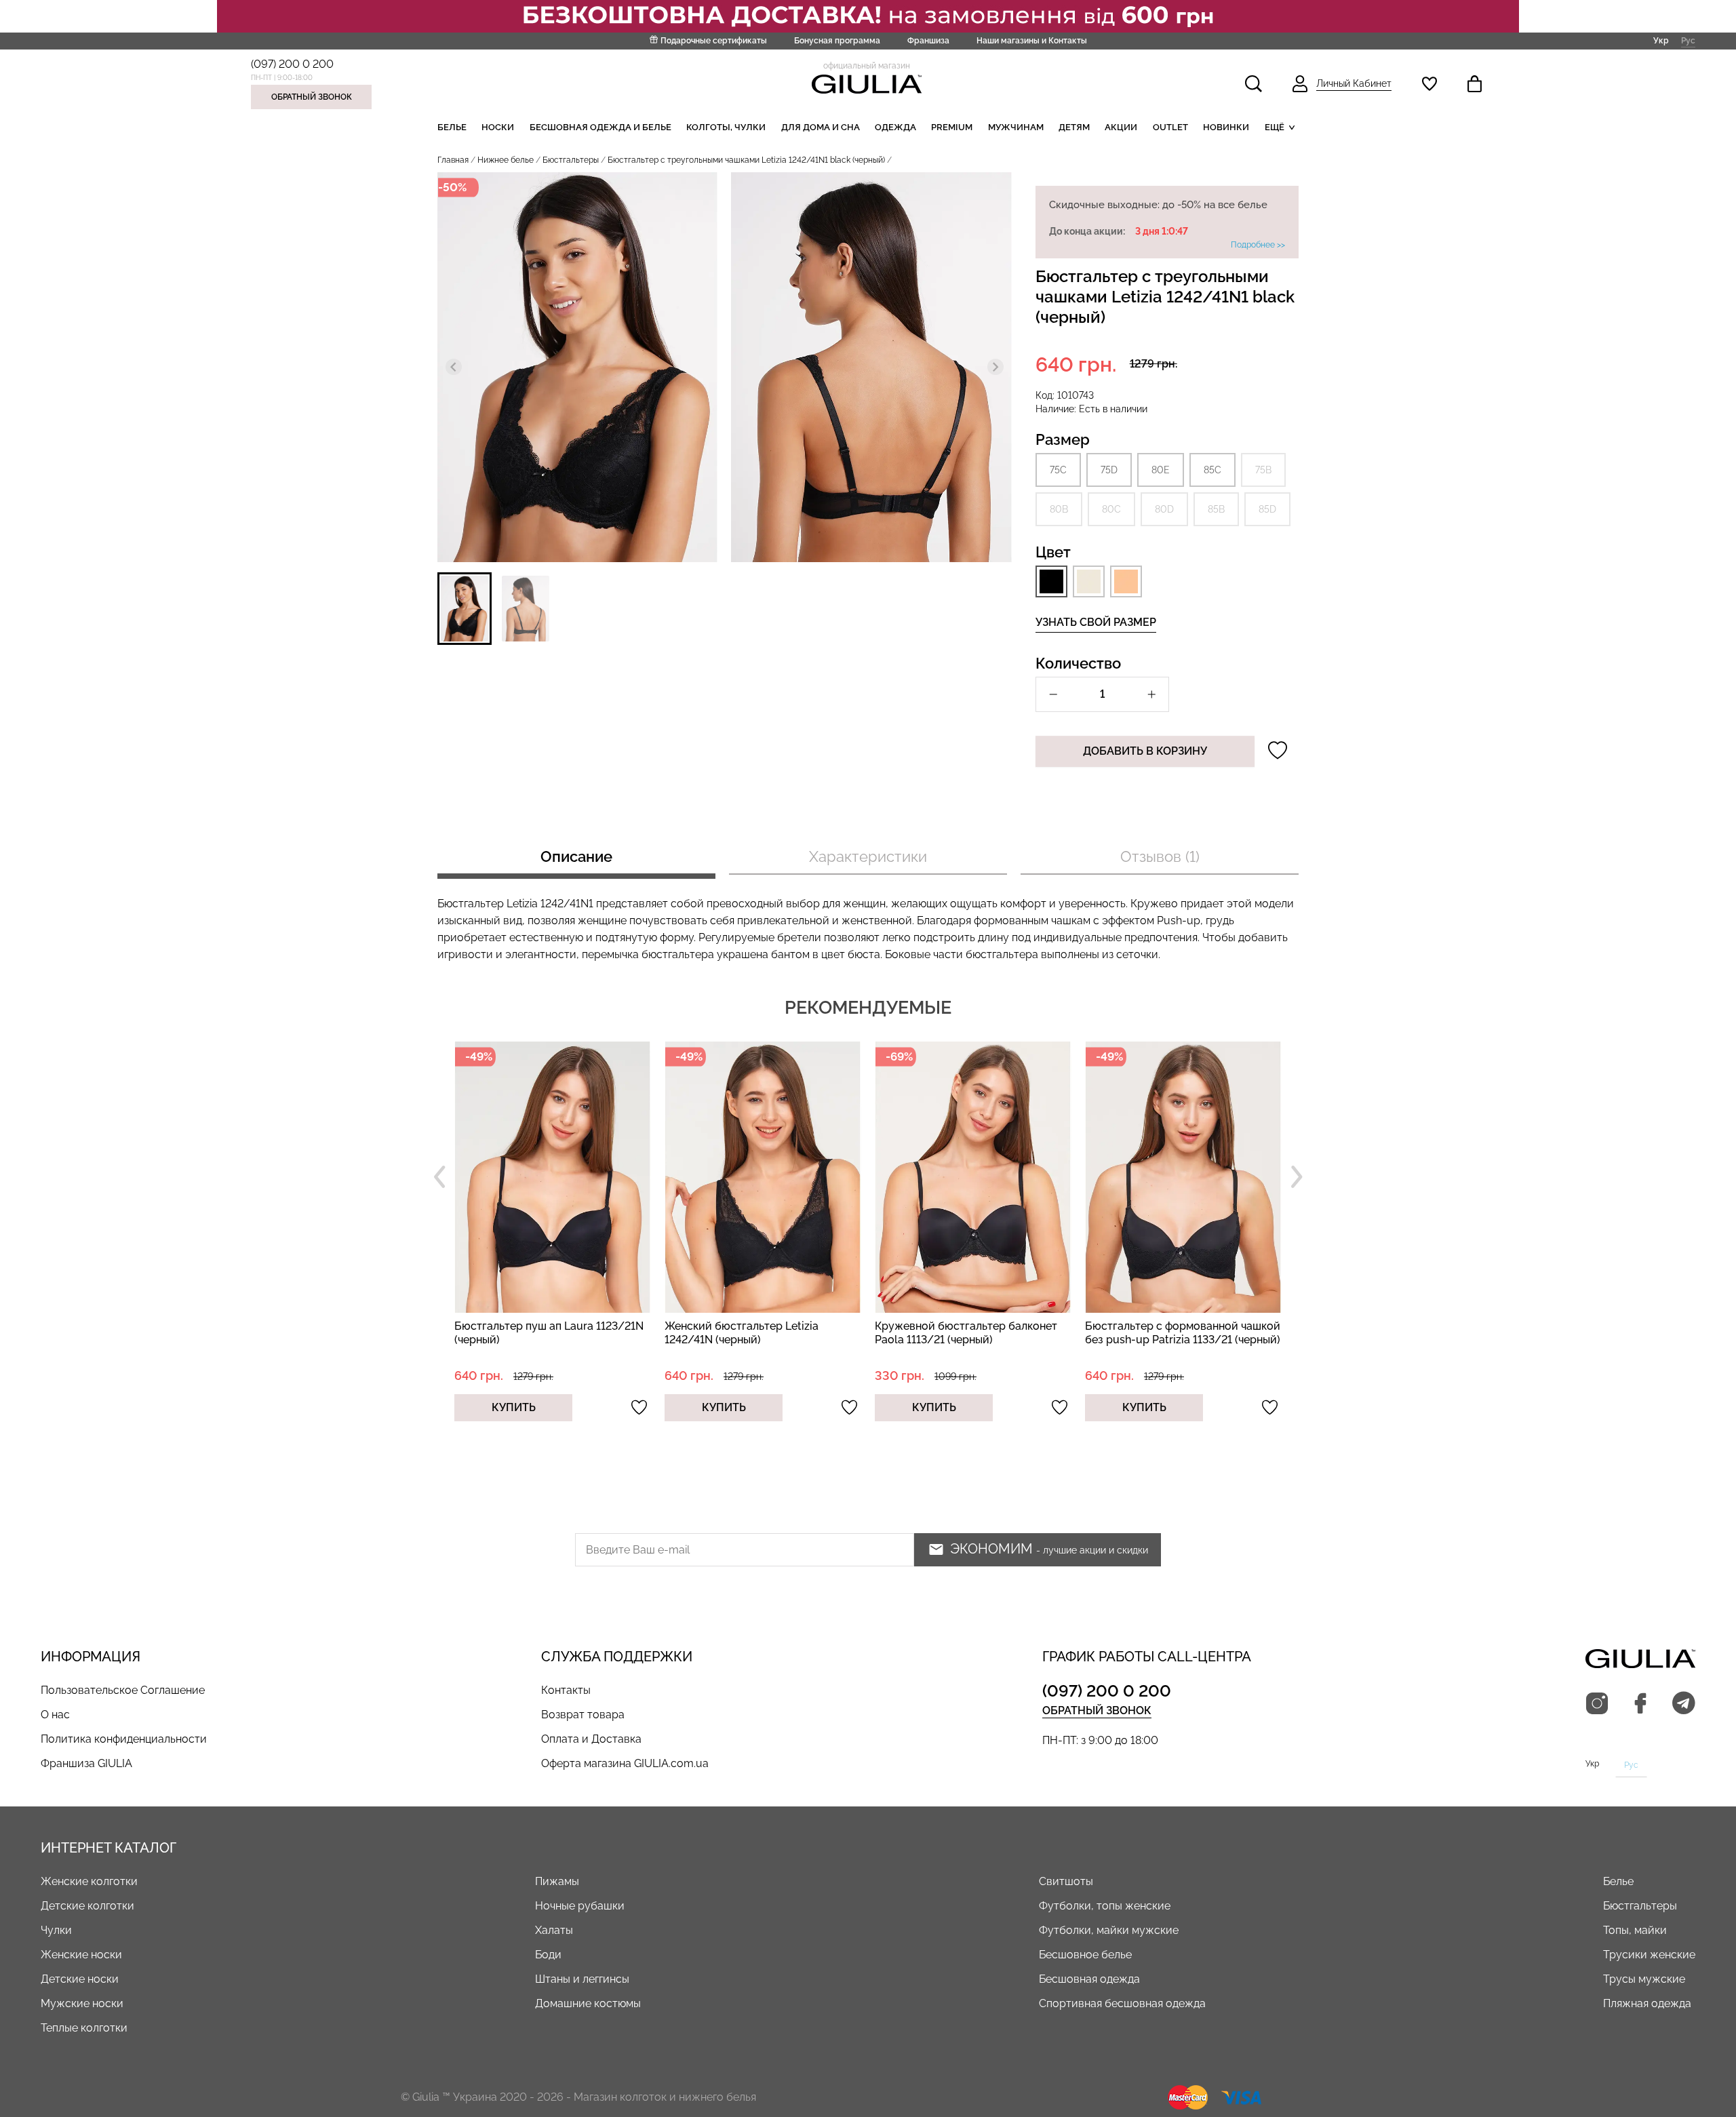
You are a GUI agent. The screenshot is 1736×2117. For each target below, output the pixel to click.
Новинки (1226, 127)
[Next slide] (995, 367)
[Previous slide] (454, 367)
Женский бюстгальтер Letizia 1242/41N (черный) (742, 1333)
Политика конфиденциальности (124, 1739)
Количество (1078, 663)
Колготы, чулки (726, 127)
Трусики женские (1649, 1955)
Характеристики (868, 856)
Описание (576, 856)
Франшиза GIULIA (86, 1763)
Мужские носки (82, 2003)
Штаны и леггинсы (582, 1979)
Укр (1661, 40)
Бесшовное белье (1085, 1955)
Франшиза (928, 41)
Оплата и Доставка (591, 1739)
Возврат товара (583, 1715)
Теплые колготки (84, 2028)
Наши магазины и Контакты (1032, 41)
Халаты (554, 1930)
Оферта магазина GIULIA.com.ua (625, 1763)
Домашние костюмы (588, 2003)
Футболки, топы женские (1105, 1906)
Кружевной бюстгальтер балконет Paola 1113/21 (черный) (966, 1333)
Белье (452, 127)
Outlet (1170, 127)
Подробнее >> (1258, 245)
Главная (453, 160)
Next (1297, 1177)
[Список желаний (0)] (1429, 84)
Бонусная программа (837, 41)
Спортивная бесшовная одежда (1122, 2003)
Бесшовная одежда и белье (600, 127)
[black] (1051, 581)
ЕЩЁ (1275, 127)
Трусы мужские (1644, 1979)
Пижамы (557, 1881)
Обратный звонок (312, 97)
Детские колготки (87, 1906)
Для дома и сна (821, 127)
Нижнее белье (506, 160)
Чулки (56, 1930)
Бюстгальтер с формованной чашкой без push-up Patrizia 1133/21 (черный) (1183, 1333)
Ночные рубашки (580, 1906)
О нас (55, 1715)
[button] (465, 609)
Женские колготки (89, 1881)
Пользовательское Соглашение (123, 1690)
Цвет (1053, 552)
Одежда (895, 127)
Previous (439, 1177)
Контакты (566, 1690)
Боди (548, 1955)
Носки (498, 127)
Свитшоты (1066, 1881)
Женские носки (81, 1955)
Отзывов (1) (1160, 856)
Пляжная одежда (1647, 2003)
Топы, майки (1635, 1930)
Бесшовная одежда (1089, 1979)
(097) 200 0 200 (292, 64)
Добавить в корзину (1145, 751)
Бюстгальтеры (571, 160)
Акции (1121, 127)
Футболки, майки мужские (1109, 1930)
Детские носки (80, 1979)
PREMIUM (952, 127)
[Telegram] (1684, 1704)
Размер (1063, 439)
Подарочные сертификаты (714, 41)
